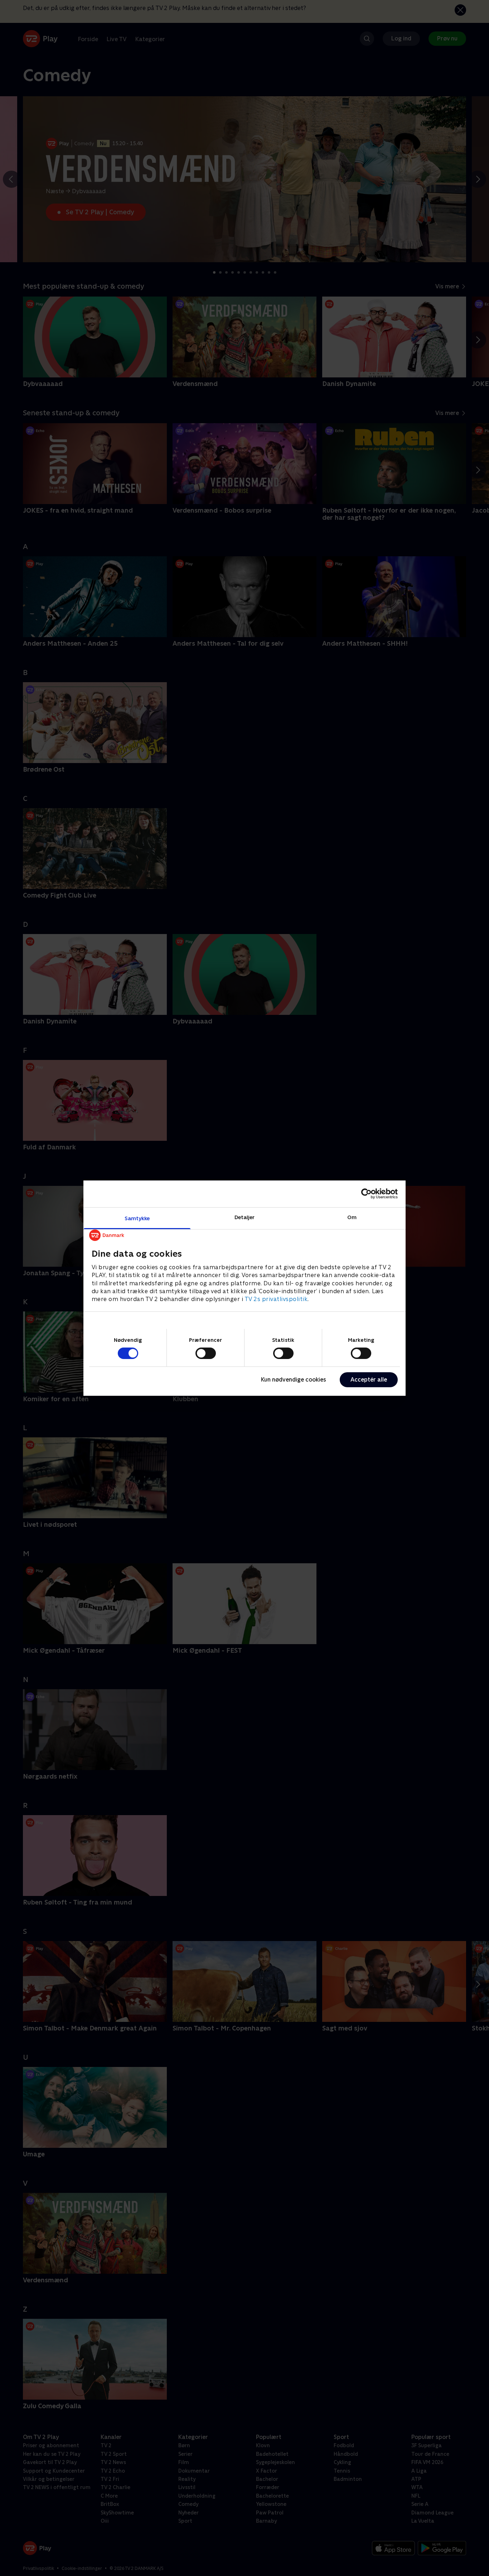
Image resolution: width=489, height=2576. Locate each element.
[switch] (206, 1353)
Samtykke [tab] (137, 1218)
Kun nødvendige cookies (294, 1380)
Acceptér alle (369, 1380)
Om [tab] (352, 1217)
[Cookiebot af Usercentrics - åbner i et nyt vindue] (366, 1194)
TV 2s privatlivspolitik (276, 1299)
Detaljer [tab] (245, 1217)
